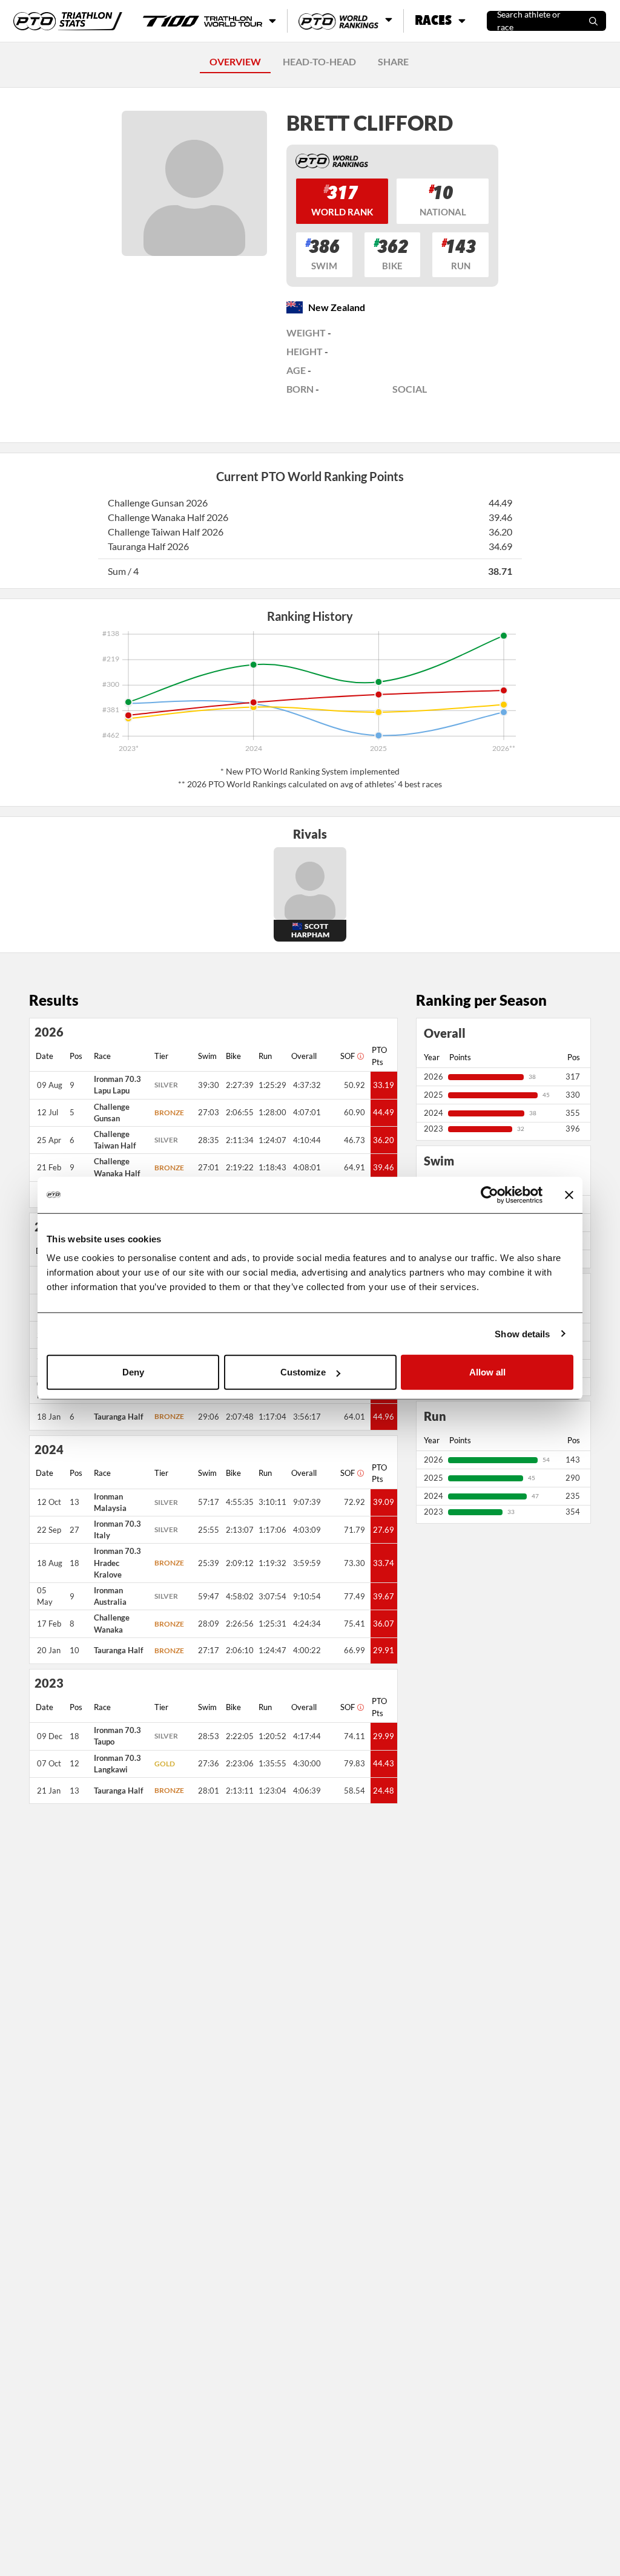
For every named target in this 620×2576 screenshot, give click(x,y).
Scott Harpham (310, 930)
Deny (133, 1372)
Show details (522, 1333)
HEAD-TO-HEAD (319, 61)
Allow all (487, 1372)
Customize (303, 1372)
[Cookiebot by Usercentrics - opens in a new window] (490, 1195)
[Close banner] (569, 1195)
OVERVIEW (235, 61)
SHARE (393, 61)
